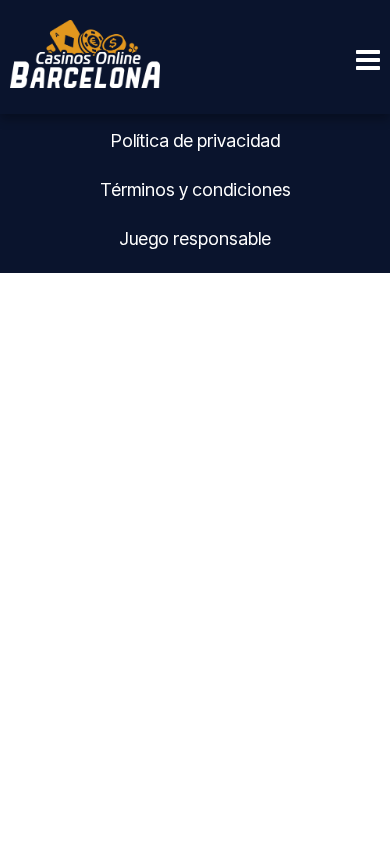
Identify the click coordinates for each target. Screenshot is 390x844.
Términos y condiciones (195, 189)
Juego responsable (195, 238)
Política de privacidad (195, 140)
